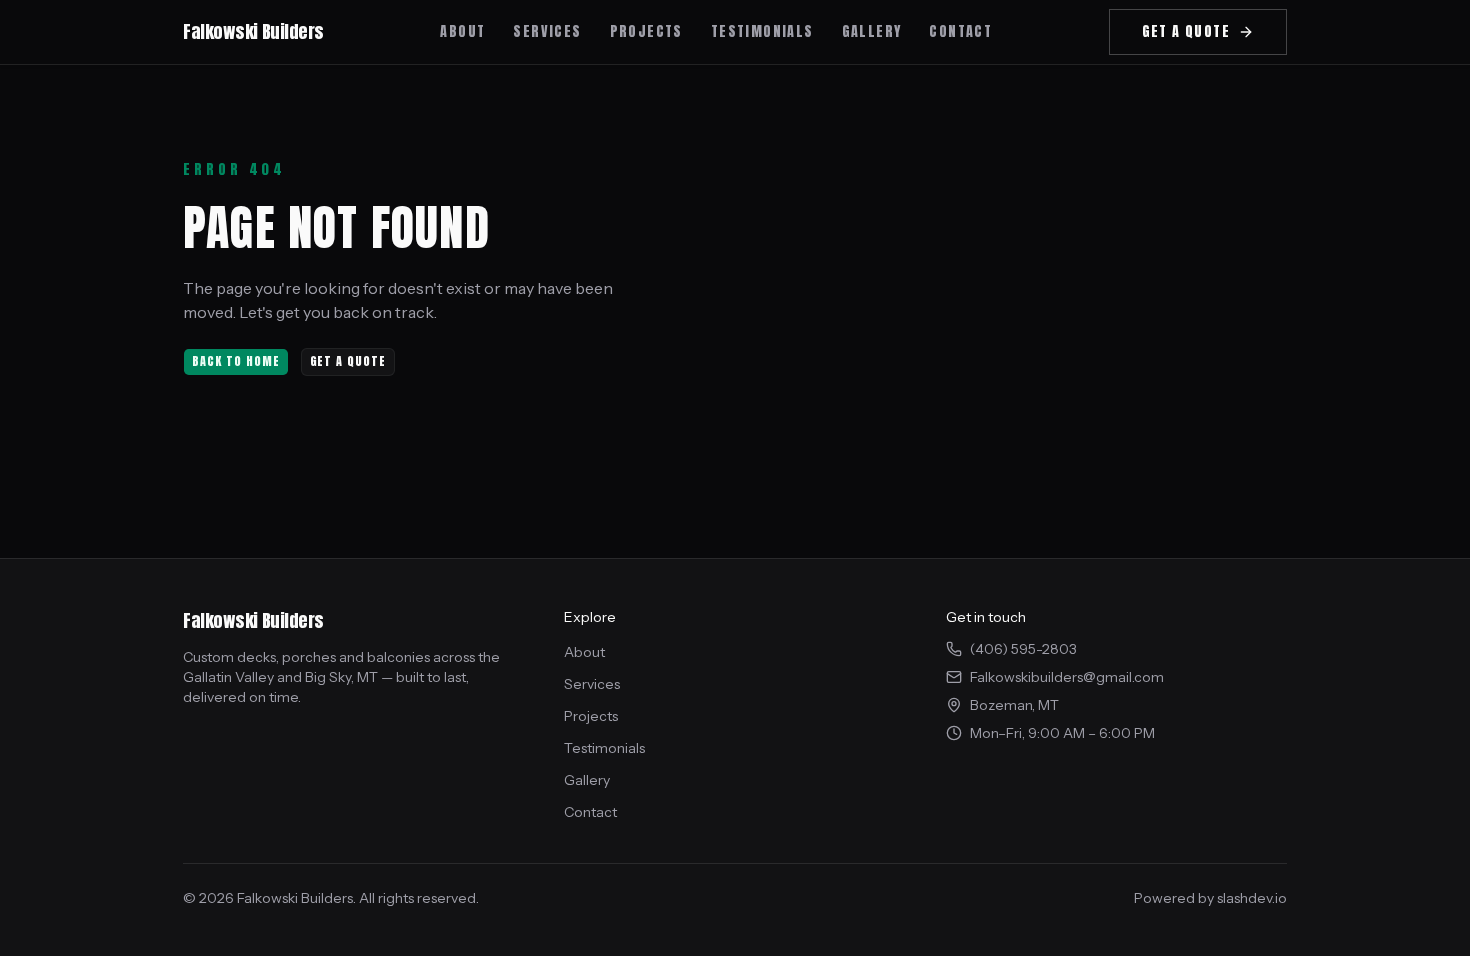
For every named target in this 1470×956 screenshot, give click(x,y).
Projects (591, 716)
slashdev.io (1252, 898)
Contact (590, 812)
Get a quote (348, 361)
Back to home (236, 361)
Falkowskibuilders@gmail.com (1067, 677)
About (584, 652)
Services (592, 684)
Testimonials (604, 748)
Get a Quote (1186, 31)
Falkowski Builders (253, 31)
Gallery (587, 780)
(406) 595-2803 (1023, 649)
